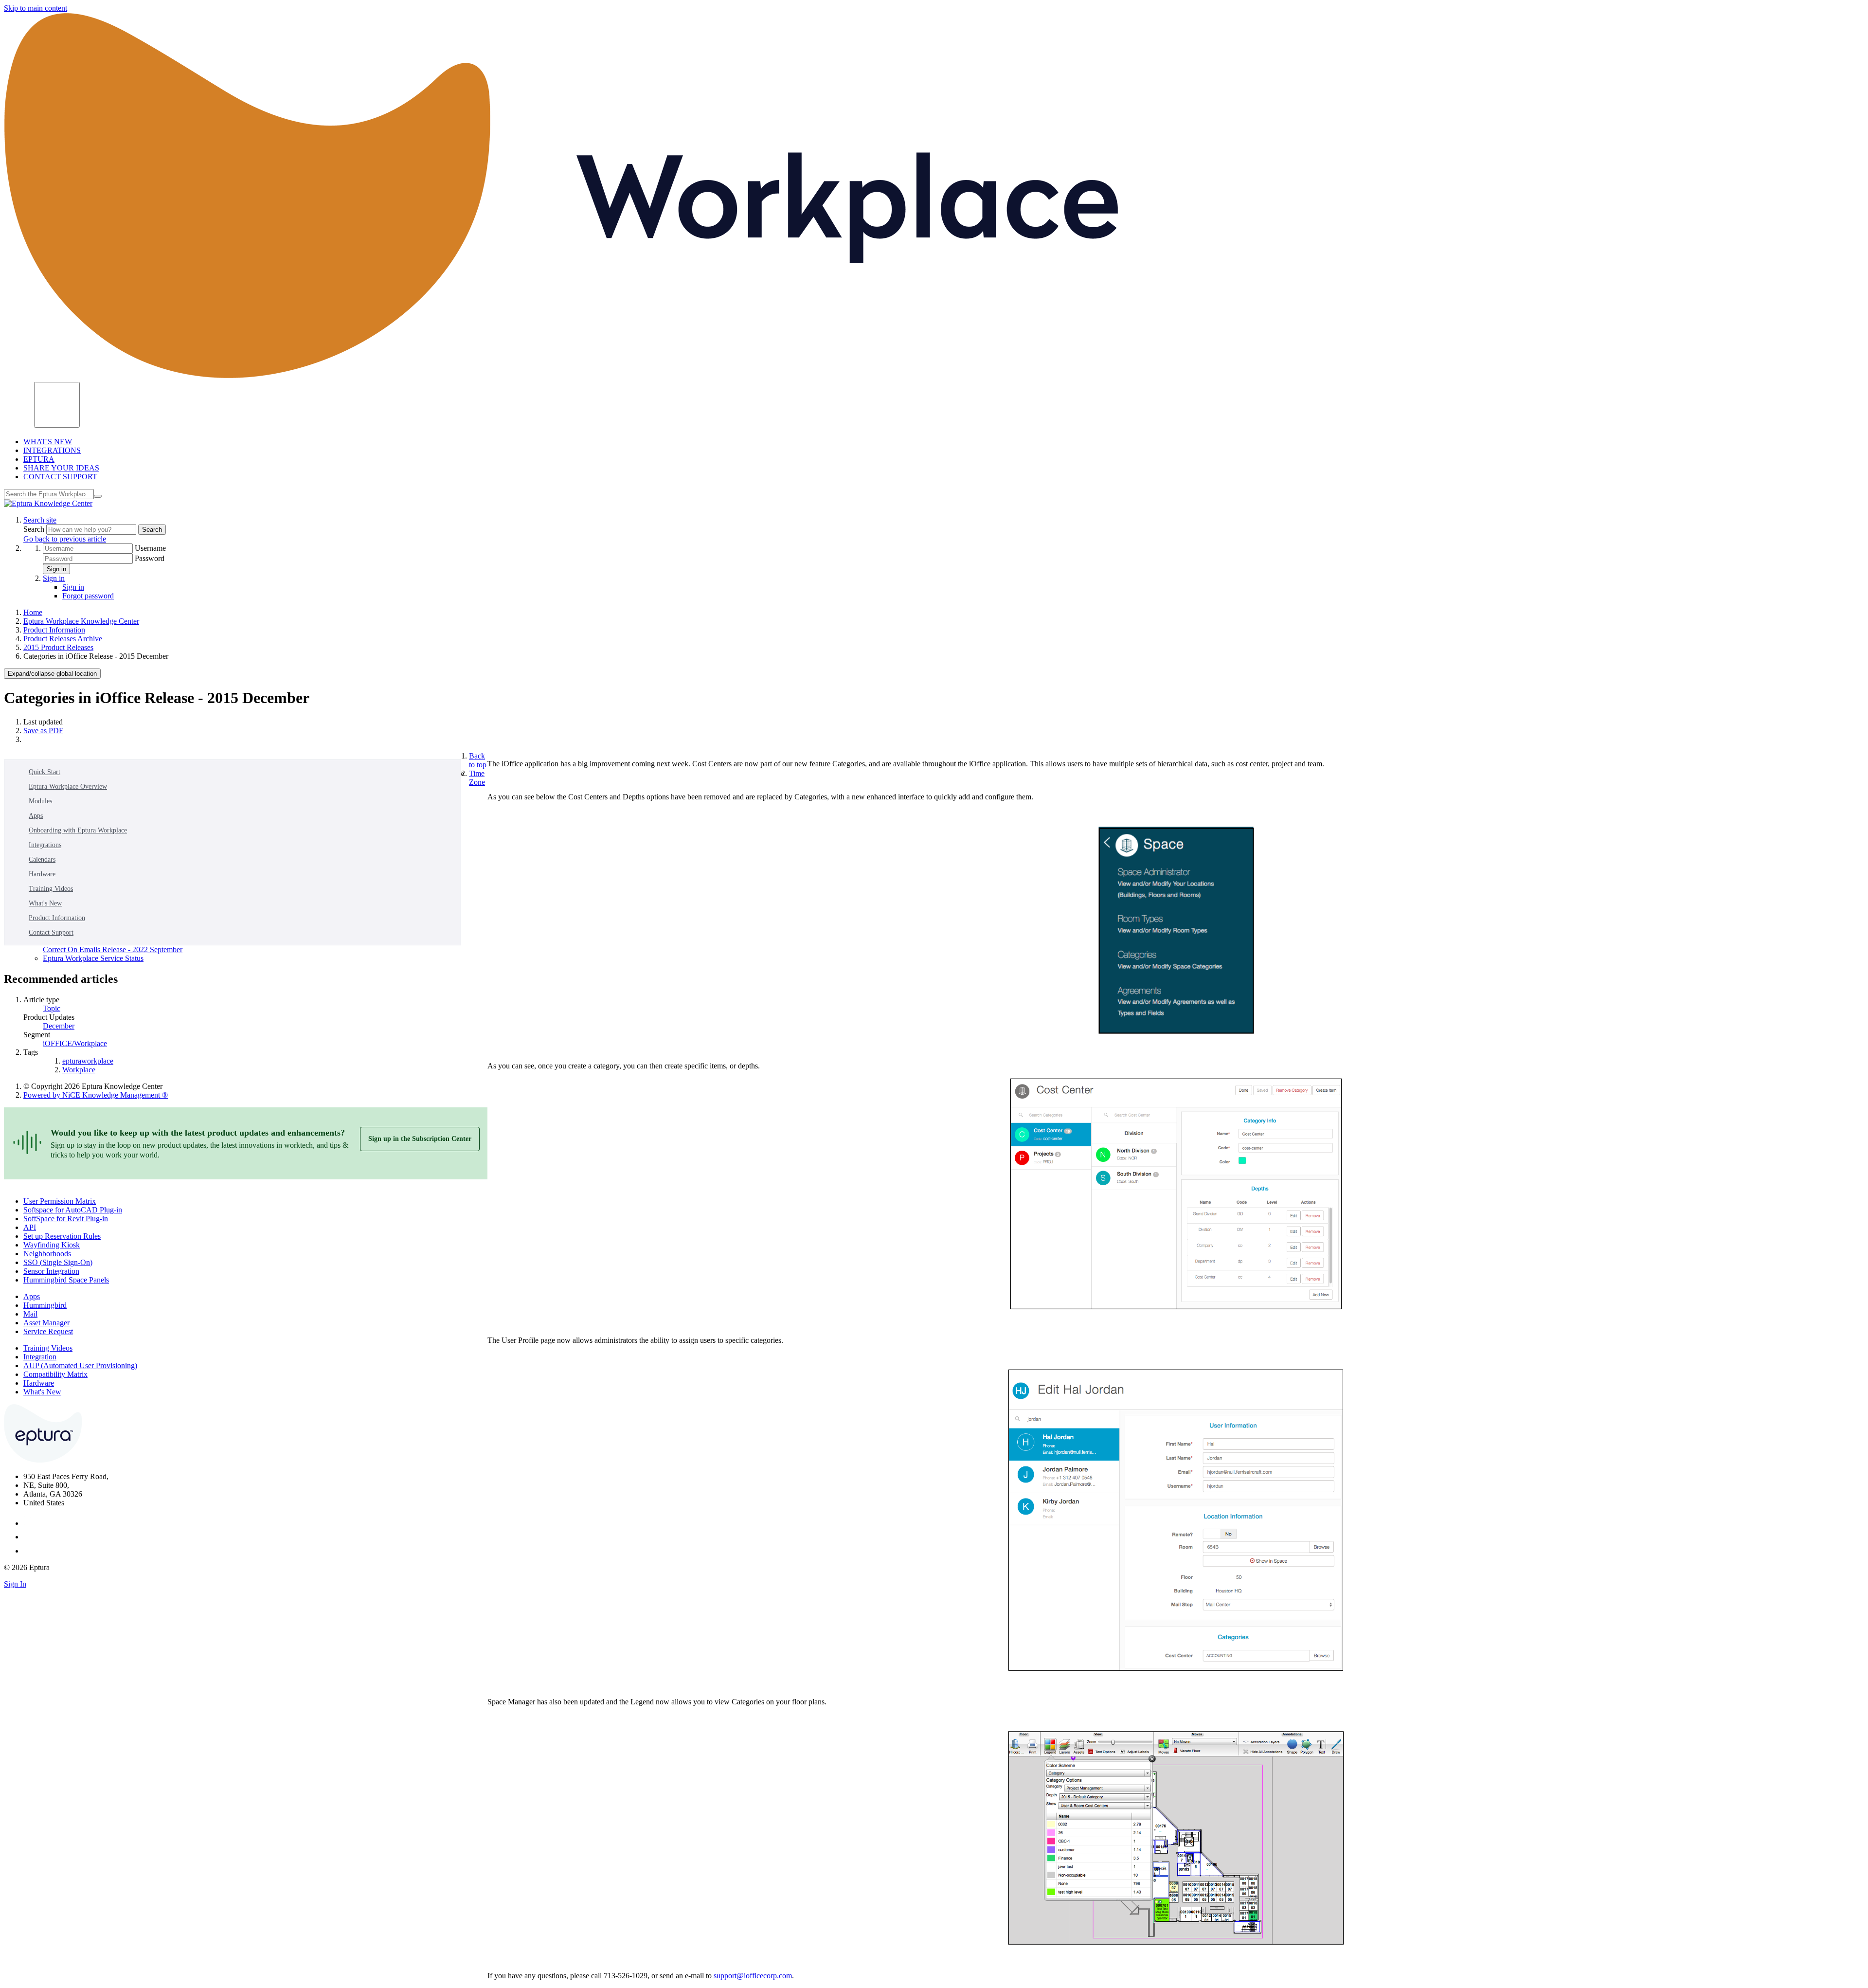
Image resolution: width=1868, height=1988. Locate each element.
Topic (52, 1008)
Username (150, 548)
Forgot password (88, 596)
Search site (40, 520)
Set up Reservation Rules (62, 1236)
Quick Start (45, 772)
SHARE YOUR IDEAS (61, 468)
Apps (36, 816)
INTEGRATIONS (52, 450)
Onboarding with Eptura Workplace (78, 830)
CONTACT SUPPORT (60, 477)
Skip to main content (36, 8)
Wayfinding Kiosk (52, 1245)
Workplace (79, 1070)
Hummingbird (45, 1305)
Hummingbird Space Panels (66, 1280)
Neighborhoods (47, 1254)
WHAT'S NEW (48, 442)
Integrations (45, 845)
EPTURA (39, 459)
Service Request (48, 1331)
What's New (45, 903)
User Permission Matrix (60, 1201)
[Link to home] (48, 503)
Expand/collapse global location (52, 674)
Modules (40, 801)
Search (35, 529)
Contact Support (51, 932)
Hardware (42, 874)
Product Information (54, 630)
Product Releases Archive (63, 639)
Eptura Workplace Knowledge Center (81, 621)
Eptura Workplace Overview (68, 786)
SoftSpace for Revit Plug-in (66, 1219)
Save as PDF (43, 731)
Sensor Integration (51, 1271)
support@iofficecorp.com (753, 1976)
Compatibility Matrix (55, 1374)
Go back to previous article (65, 539)
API (30, 1227)
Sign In (15, 1584)
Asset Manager (46, 1323)
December (59, 1026)
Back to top (478, 760)
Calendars (42, 859)
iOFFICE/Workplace (75, 1043)
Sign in (56, 569)
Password (150, 558)
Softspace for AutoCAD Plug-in (73, 1210)
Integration (40, 1357)
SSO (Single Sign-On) (58, 1262)
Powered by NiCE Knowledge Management (96, 1095)
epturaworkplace (88, 1061)
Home (33, 612)
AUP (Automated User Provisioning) (80, 1365)
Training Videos (51, 889)
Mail (30, 1314)
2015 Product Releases (58, 647)
